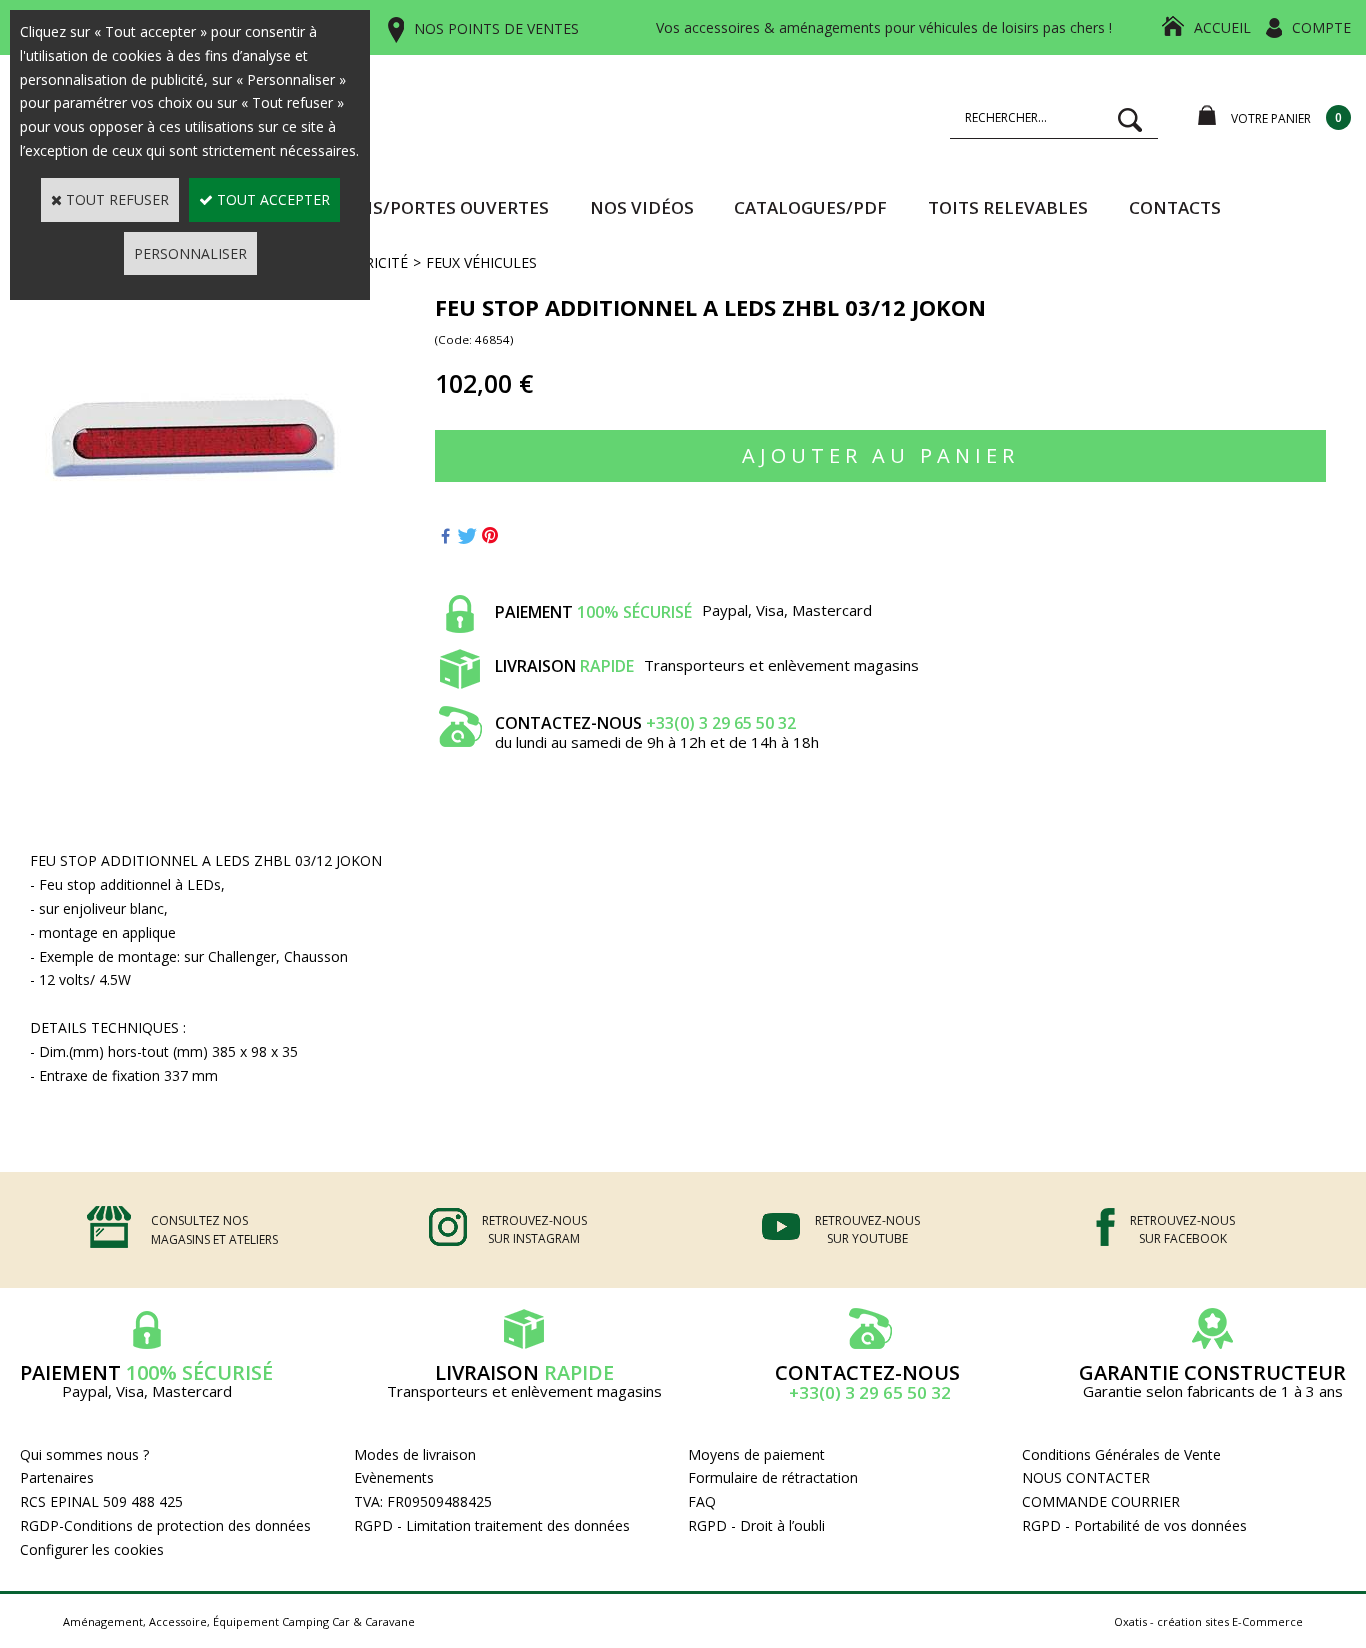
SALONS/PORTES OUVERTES (432, 207)
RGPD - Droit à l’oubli (756, 1525)
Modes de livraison (415, 1454)
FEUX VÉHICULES (481, 262)
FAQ (702, 1501)
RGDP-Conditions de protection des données (165, 1525)
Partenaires (57, 1477)
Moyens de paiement (756, 1454)
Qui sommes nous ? (84, 1454)
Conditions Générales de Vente (1121, 1454)
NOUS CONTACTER (1086, 1477)
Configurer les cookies (92, 1549)
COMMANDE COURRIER (1101, 1501)
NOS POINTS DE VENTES (496, 28)
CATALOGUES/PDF (810, 207)
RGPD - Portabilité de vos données (1134, 1525)
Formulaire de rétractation (773, 1477)
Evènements (394, 1477)
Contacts (1175, 207)
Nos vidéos (642, 207)
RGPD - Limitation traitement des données (492, 1525)
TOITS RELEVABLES (1008, 207)
